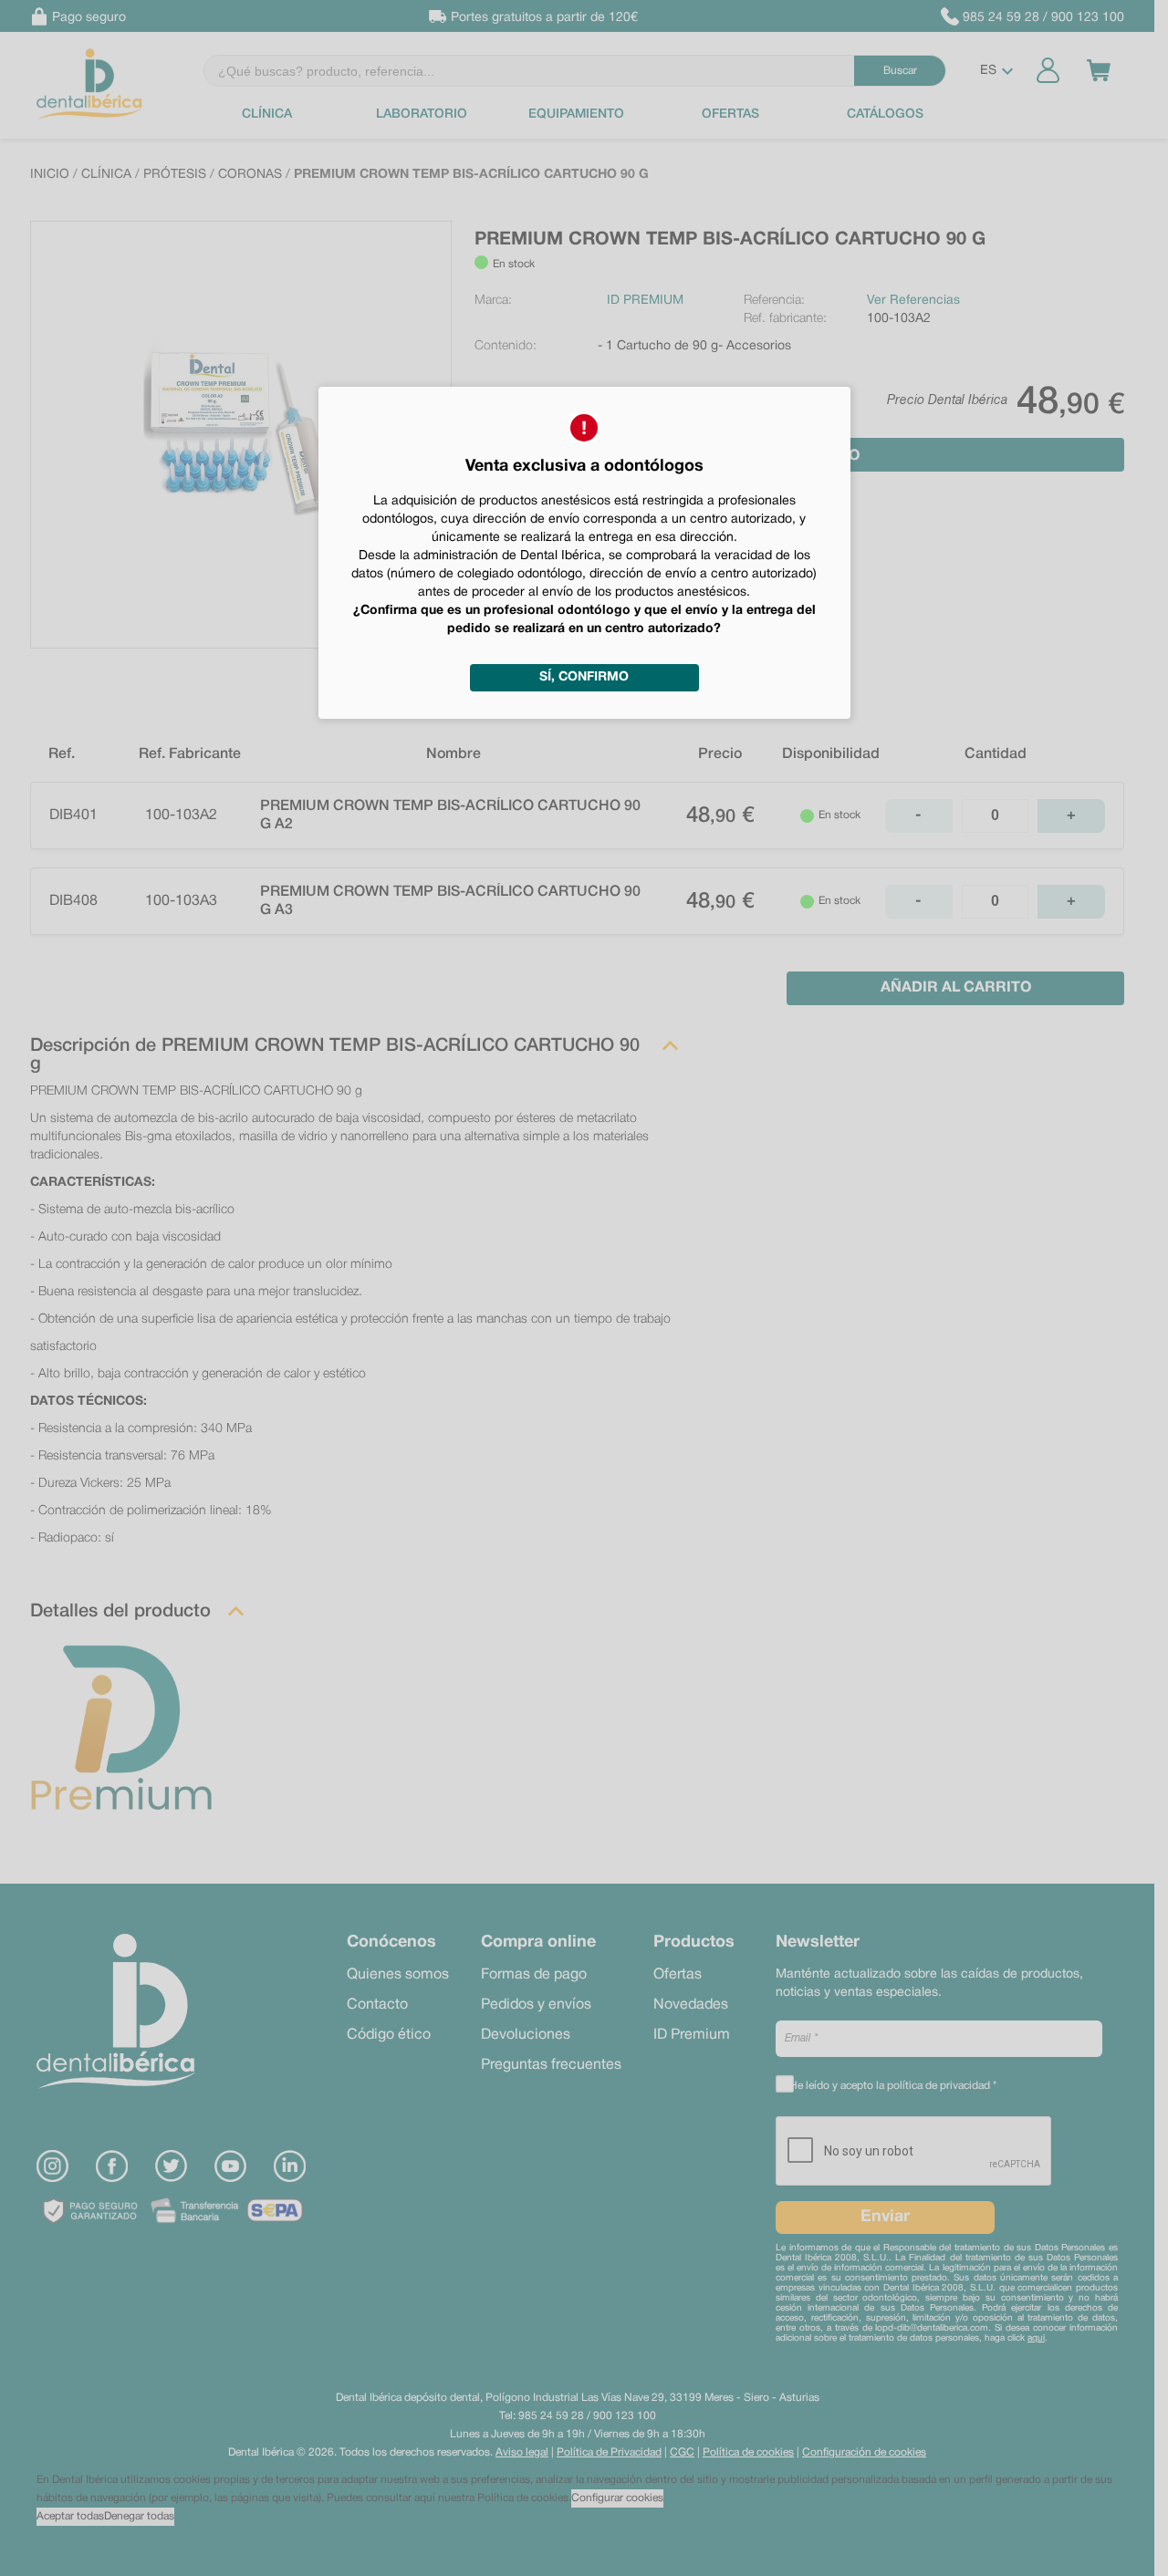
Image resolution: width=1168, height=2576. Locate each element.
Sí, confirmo (584, 677)
